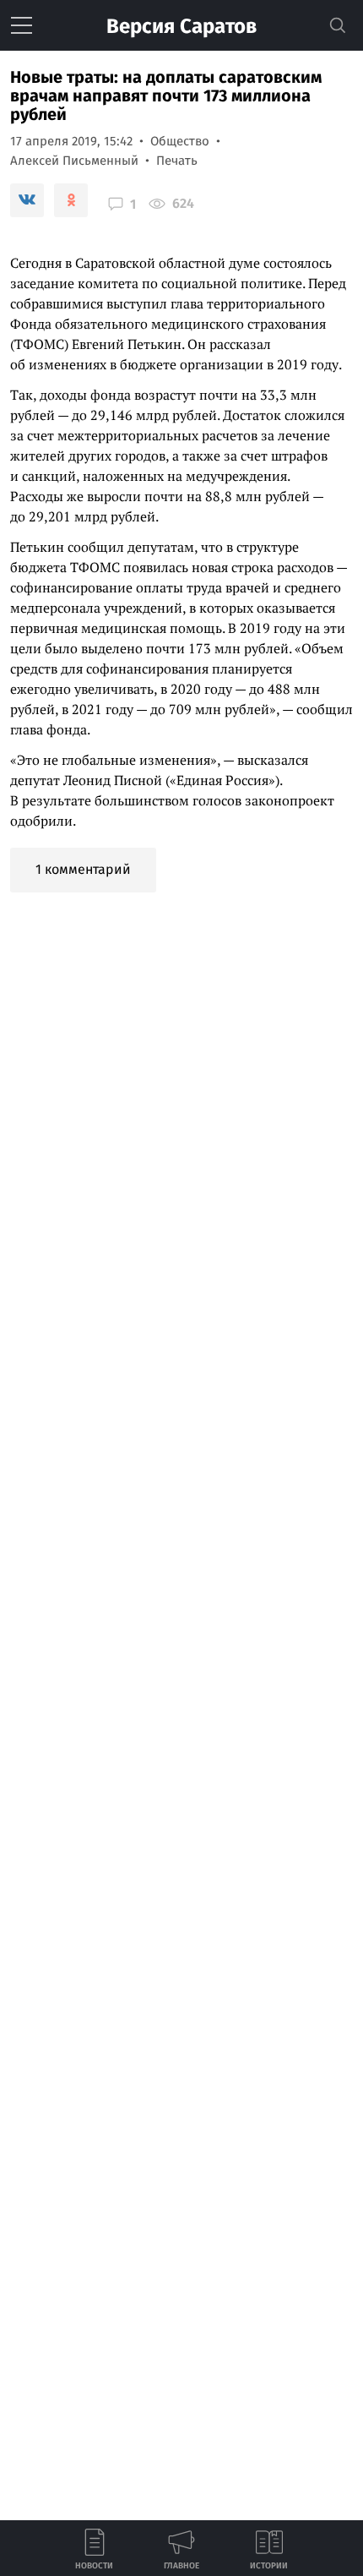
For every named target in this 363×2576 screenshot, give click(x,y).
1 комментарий (83, 869)
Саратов (181, 26)
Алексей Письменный (74, 161)
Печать (177, 161)
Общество (180, 141)
